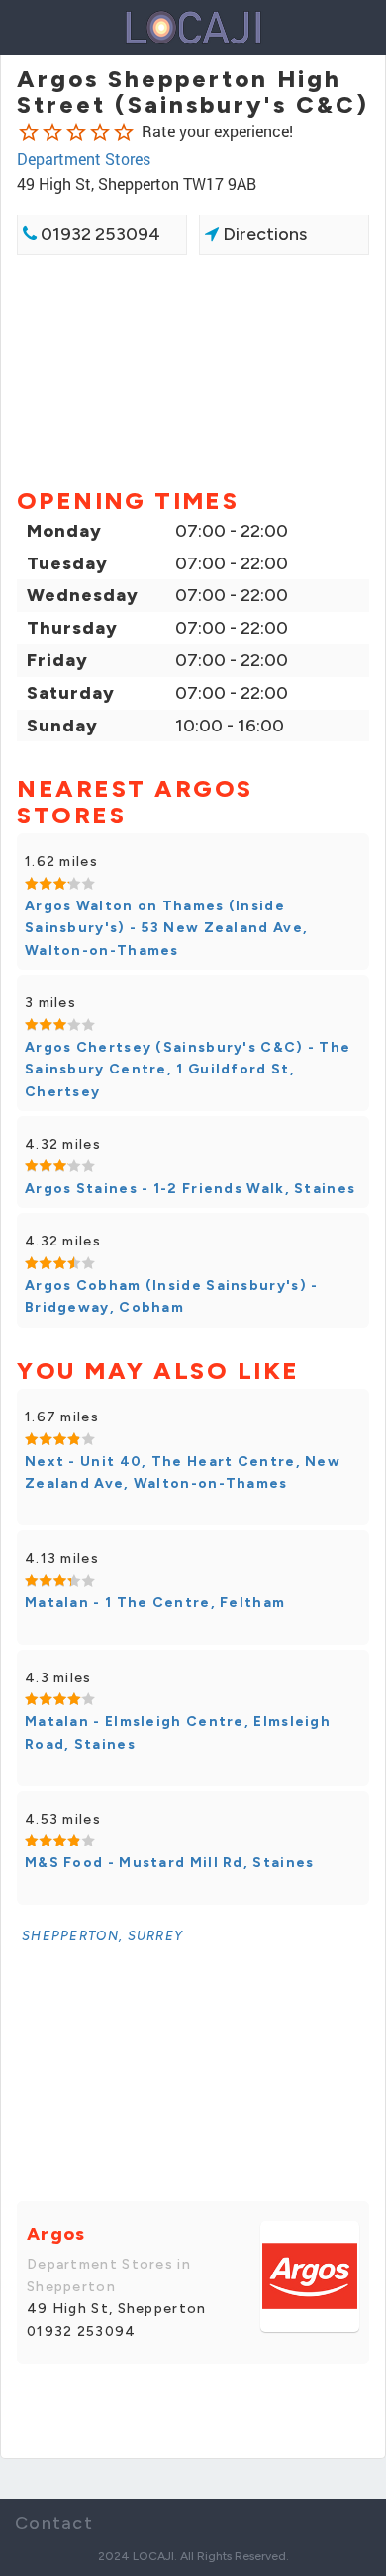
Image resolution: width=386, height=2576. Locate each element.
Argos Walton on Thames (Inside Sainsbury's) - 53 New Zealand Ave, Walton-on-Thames (166, 928)
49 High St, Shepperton (117, 2309)
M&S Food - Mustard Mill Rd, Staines (170, 1863)
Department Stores (84, 159)
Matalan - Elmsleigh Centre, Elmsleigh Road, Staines (178, 1732)
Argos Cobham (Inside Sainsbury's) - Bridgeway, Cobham (172, 1296)
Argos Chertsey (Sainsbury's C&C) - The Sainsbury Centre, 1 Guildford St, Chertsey (188, 1070)
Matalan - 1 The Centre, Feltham (155, 1603)
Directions (263, 234)
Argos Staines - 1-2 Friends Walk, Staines (190, 1189)
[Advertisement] (193, 370)
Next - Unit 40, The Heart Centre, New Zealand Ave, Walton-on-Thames (183, 1472)
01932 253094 (98, 234)
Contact (54, 2523)
